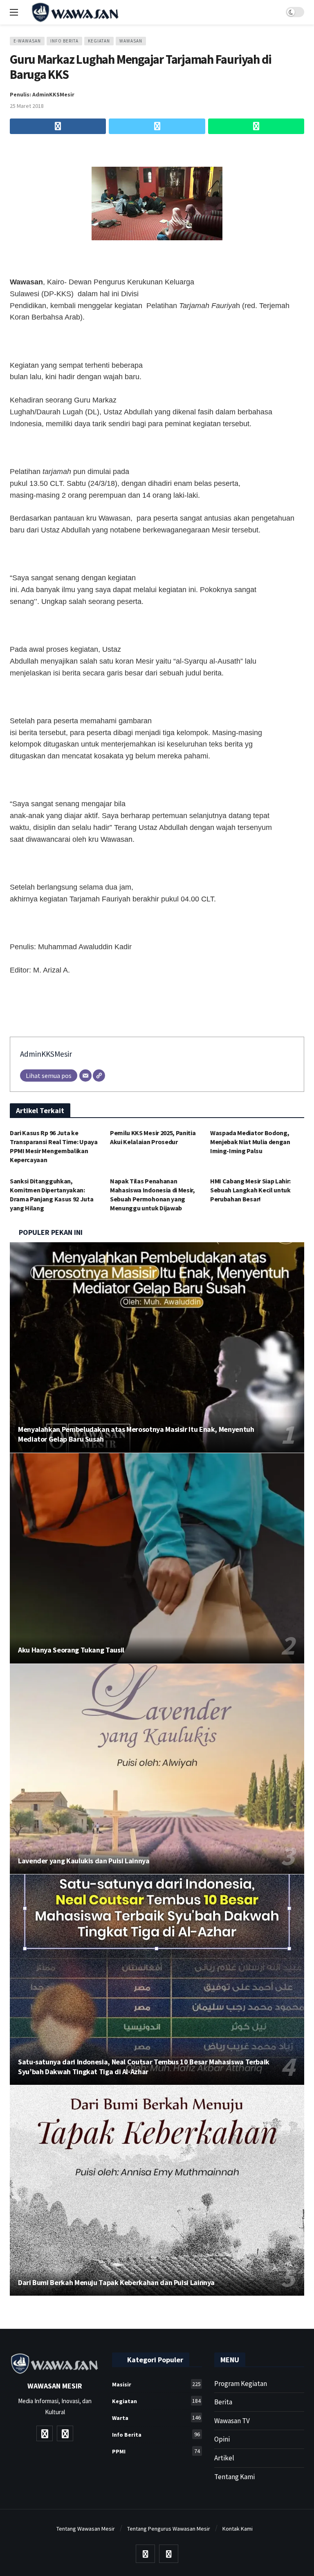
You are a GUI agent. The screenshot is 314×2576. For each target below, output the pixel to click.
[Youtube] (45, 2433)
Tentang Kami (234, 2477)
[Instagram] (65, 2433)
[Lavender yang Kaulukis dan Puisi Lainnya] (157, 1769)
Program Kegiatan (241, 2384)
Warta (156, 2418)
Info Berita (64, 41)
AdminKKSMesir (46, 1054)
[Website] (99, 1076)
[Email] (85, 1076)
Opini (222, 2439)
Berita (223, 2402)
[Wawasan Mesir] (132, 12)
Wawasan (131, 41)
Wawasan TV (232, 2421)
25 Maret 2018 (27, 106)
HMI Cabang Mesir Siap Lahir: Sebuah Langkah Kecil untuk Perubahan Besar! (250, 1190)
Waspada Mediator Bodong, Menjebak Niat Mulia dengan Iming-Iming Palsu (250, 1142)
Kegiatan (99, 41)
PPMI (156, 2451)
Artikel (224, 2458)
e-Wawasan (27, 41)
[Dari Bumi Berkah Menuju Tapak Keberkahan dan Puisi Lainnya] (157, 2190)
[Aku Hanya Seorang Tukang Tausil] (157, 1558)
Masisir (156, 2384)
